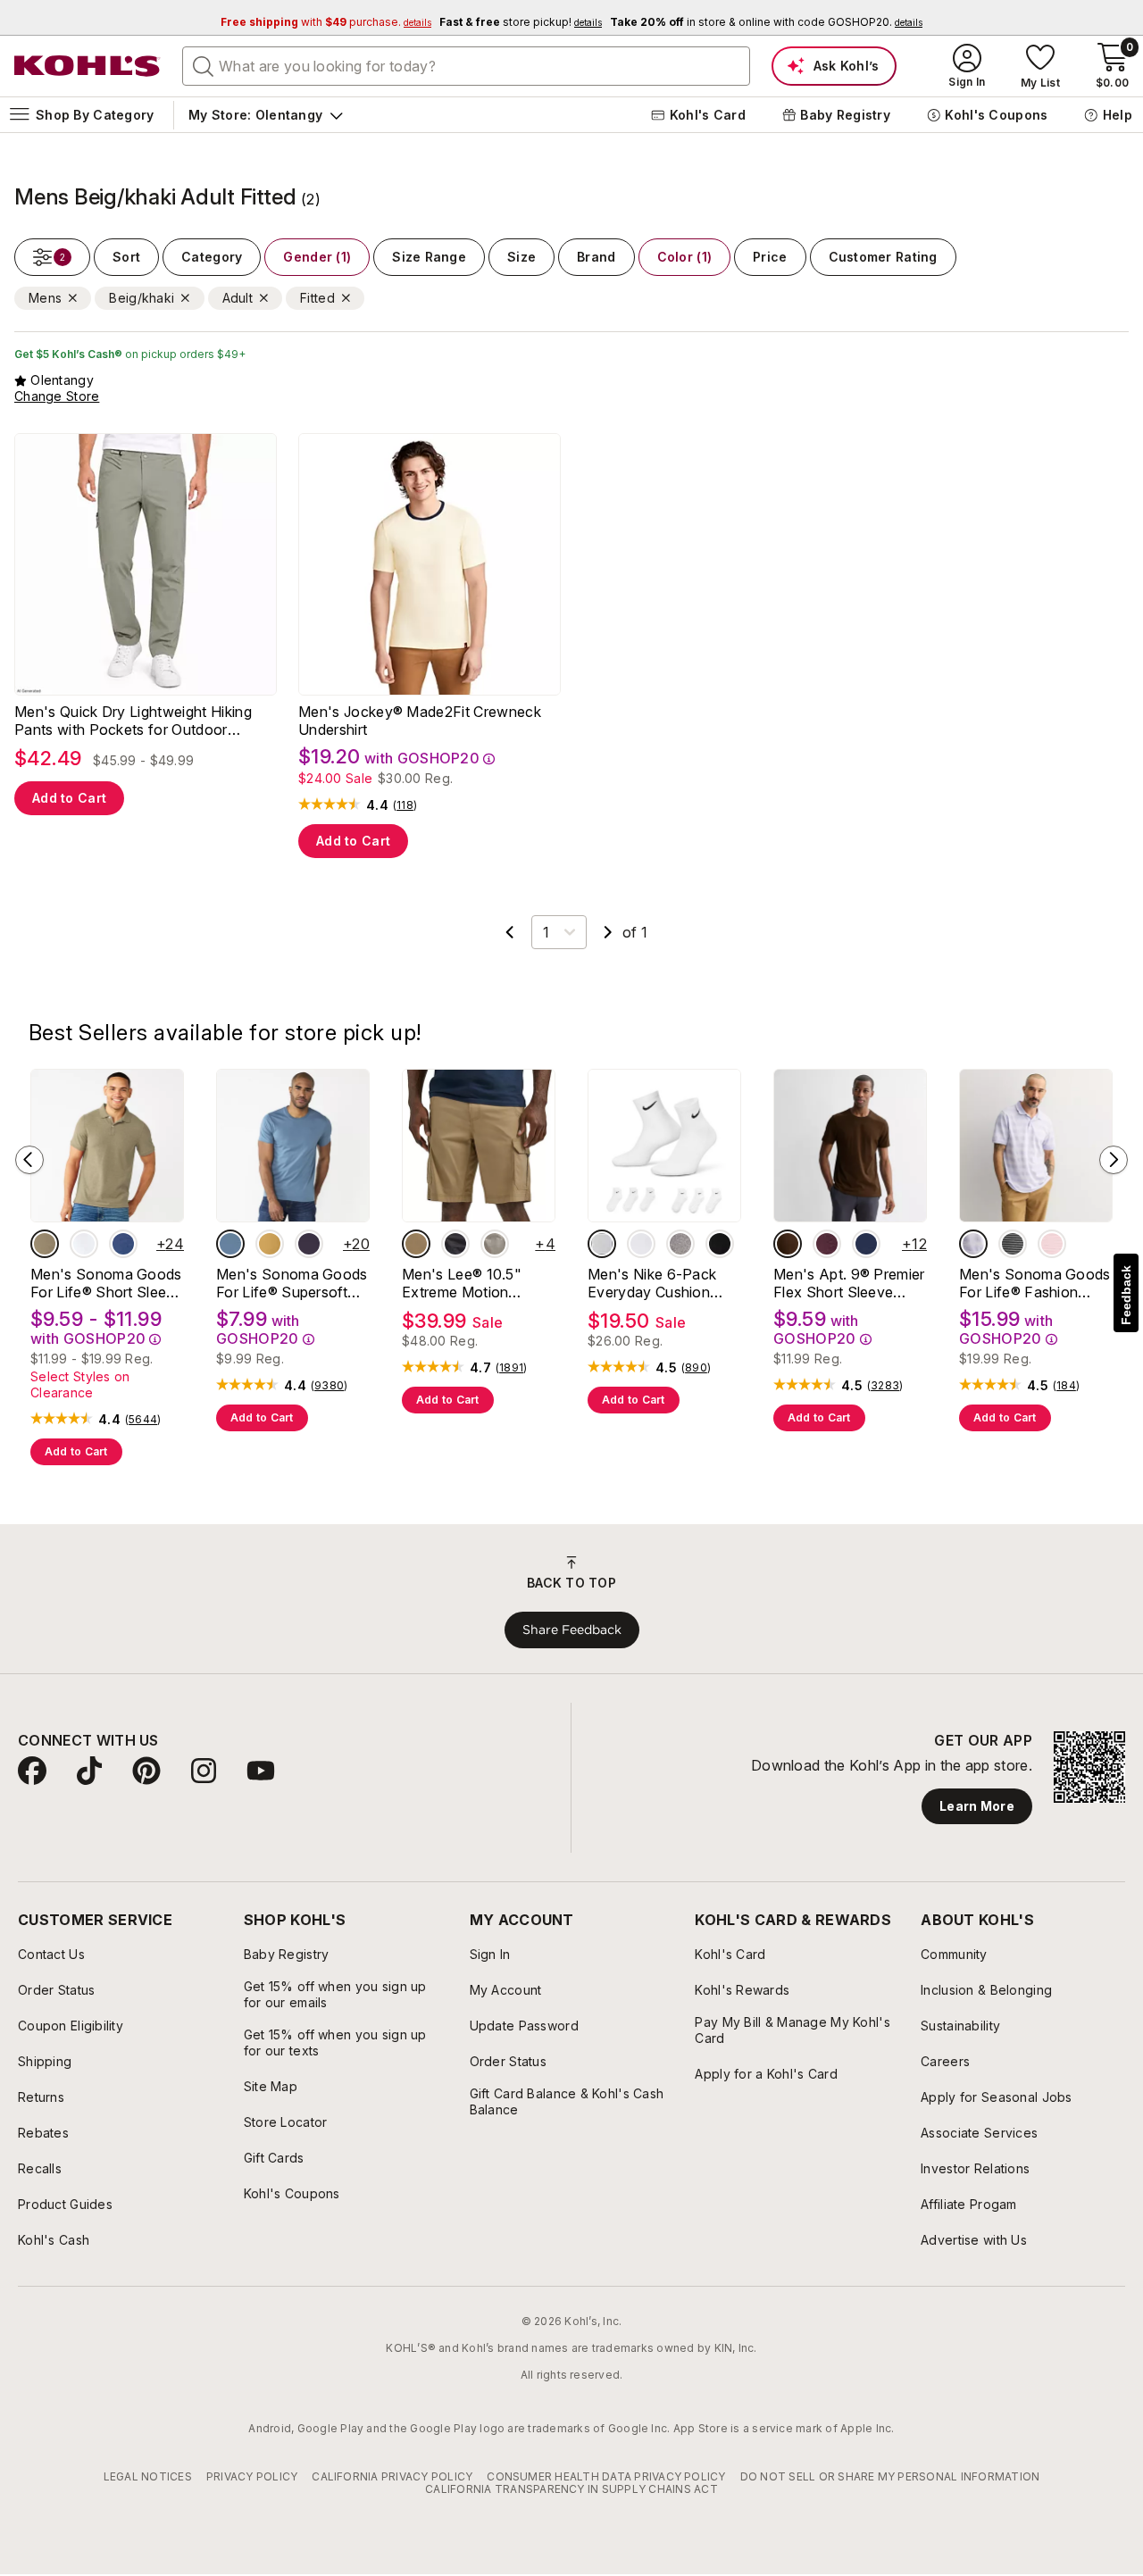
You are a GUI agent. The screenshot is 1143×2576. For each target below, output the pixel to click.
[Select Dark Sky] (230, 1244)
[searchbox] (466, 66)
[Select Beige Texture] (45, 1244)
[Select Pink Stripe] (1052, 1244)
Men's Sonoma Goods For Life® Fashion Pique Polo (1035, 1283)
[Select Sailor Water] (123, 1244)
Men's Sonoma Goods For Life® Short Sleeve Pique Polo (107, 1283)
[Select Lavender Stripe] (973, 1244)
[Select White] (602, 1244)
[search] (204, 65)
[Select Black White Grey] (641, 1244)
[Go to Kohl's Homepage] (88, 66)
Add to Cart (69, 798)
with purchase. (326, 22)
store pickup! (521, 22)
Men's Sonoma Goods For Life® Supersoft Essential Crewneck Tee (292, 1283)
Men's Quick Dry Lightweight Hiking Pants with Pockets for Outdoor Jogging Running (133, 721)
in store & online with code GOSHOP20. (766, 22)
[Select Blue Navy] (866, 1244)
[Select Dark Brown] (788, 1244)
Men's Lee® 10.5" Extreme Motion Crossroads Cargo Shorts (463, 1283)
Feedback (1126, 1295)
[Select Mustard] (270, 1244)
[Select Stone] (495, 1244)
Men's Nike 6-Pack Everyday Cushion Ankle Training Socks (658, 1283)
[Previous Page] (510, 932)
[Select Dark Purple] (309, 1244)
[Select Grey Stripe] (1013, 1244)
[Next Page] (608, 932)
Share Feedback (572, 1630)
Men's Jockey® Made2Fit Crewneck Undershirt (420, 721)
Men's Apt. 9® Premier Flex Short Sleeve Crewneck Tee (849, 1283)
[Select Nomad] (416, 1244)
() (405, 805)
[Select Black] (455, 1244)
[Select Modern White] (84, 1244)
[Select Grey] (680, 1244)
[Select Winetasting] (827, 1244)
